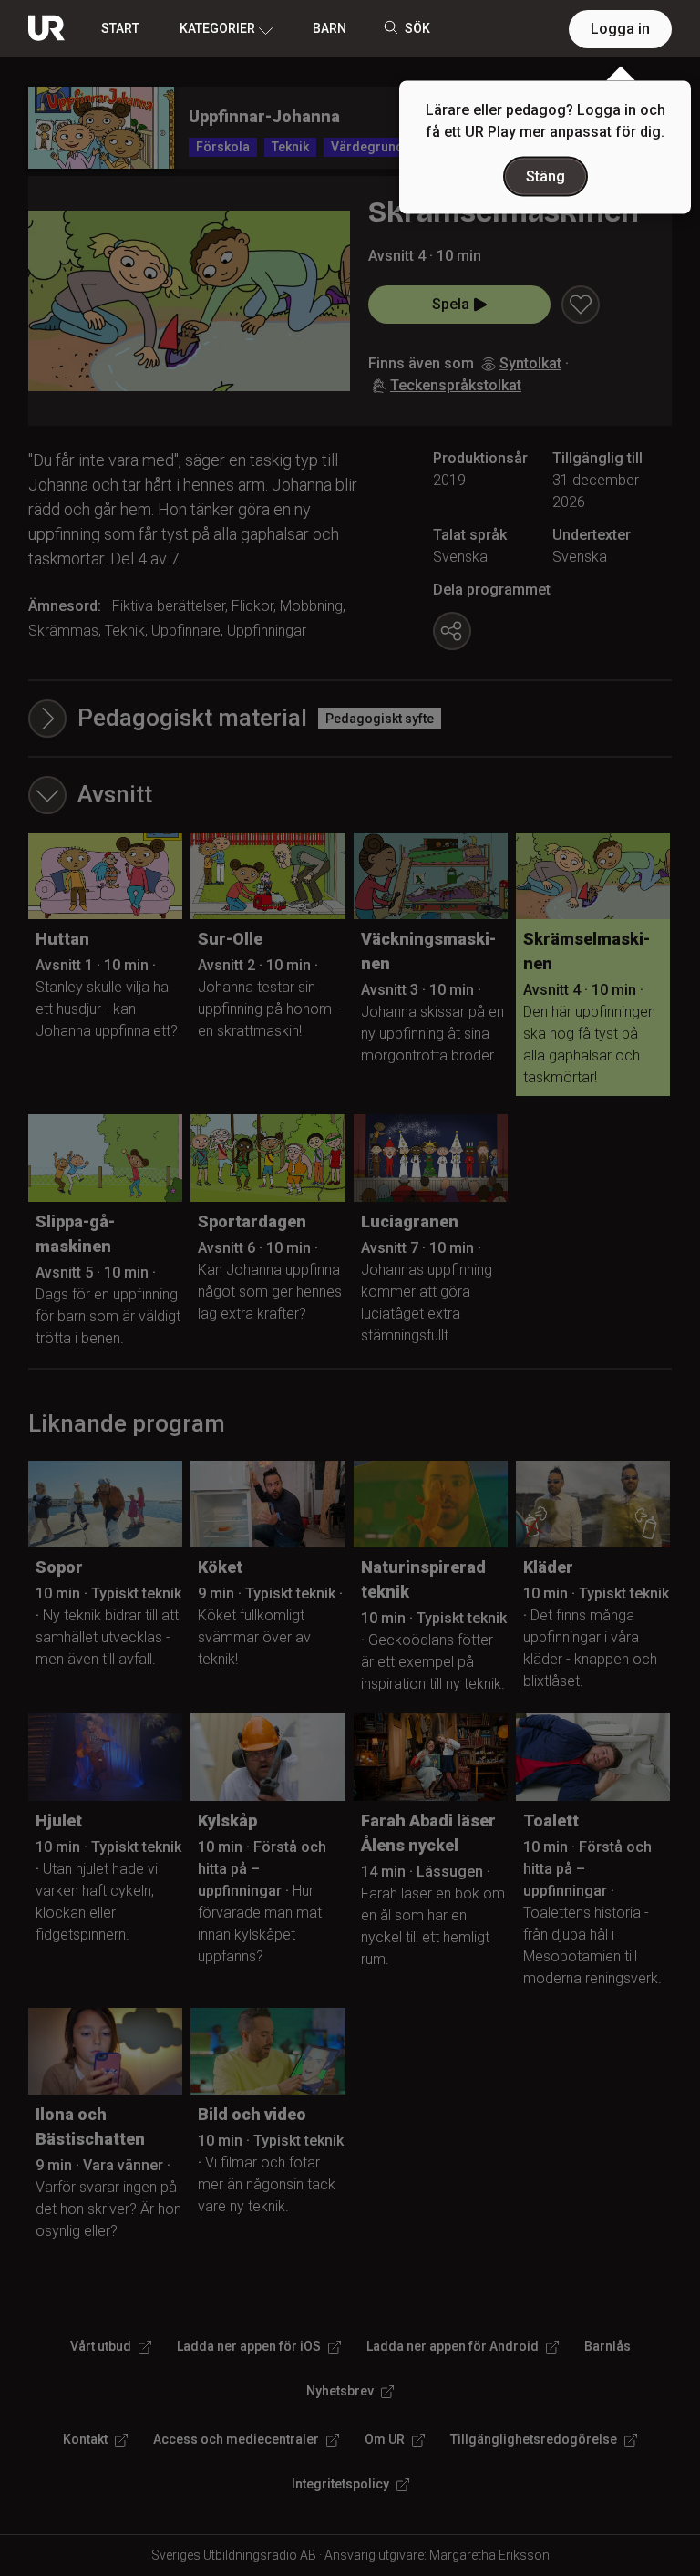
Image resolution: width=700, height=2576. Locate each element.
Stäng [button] (546, 176)
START (120, 28)
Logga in (620, 29)
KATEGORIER (217, 28)
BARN (329, 28)
